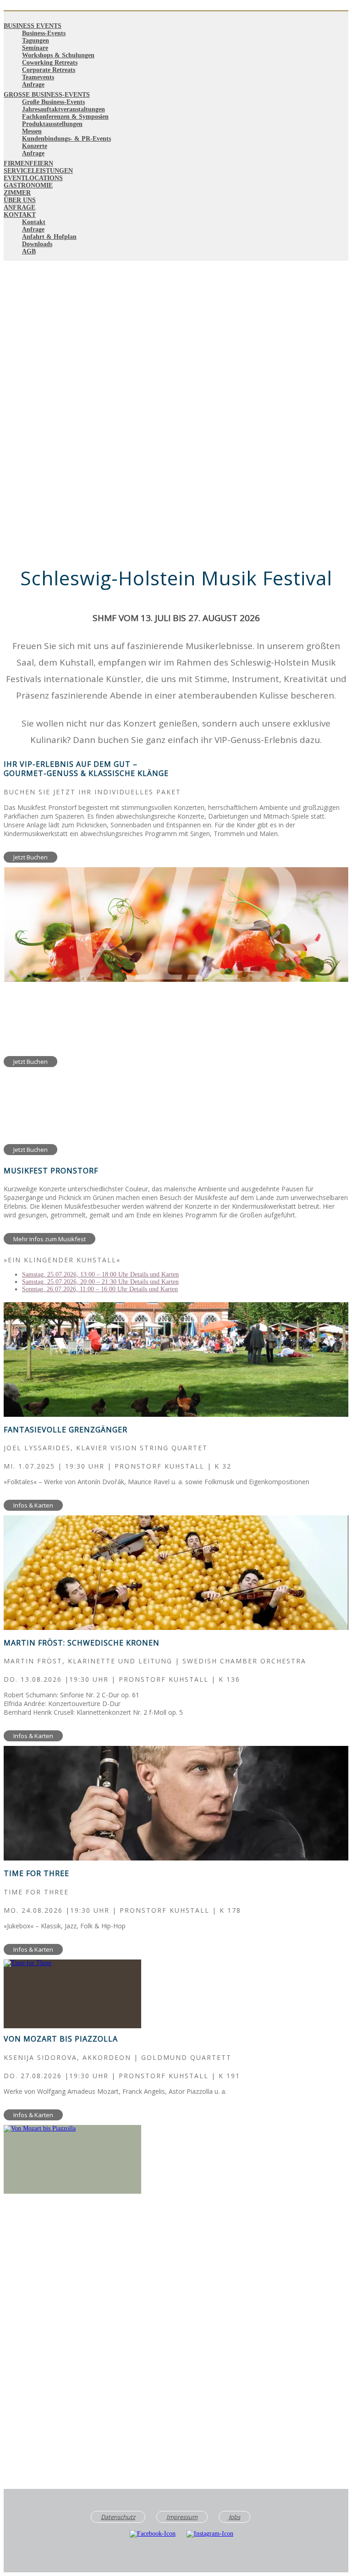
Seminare (35, 48)
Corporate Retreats (49, 70)
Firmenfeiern (28, 163)
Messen (32, 131)
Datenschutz (118, 2517)
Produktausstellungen (52, 124)
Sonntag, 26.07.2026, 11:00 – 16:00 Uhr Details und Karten (100, 1289)
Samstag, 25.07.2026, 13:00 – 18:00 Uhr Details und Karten (100, 1274)
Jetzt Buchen (30, 857)
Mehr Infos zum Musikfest (49, 1239)
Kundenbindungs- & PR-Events (66, 139)
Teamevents (38, 77)
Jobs (234, 2517)
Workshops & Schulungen (58, 55)
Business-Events (44, 33)
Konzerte (35, 146)
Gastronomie (28, 185)
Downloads (37, 244)
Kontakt (20, 215)
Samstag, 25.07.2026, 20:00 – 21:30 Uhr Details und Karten (100, 1282)
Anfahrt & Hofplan (49, 237)
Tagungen (36, 41)
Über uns (20, 200)
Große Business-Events (47, 95)
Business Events (33, 26)
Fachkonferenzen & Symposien (65, 117)
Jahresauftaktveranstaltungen (63, 109)
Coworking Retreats (50, 63)
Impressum (182, 2517)
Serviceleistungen (38, 171)
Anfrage (33, 85)
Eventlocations (33, 178)
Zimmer (17, 193)
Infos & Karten (33, 1505)
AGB (29, 251)
